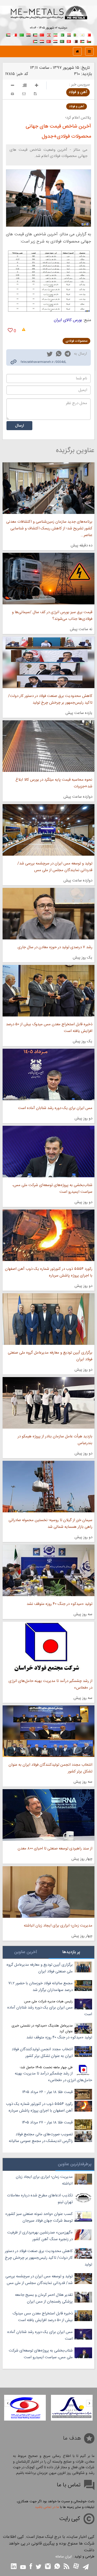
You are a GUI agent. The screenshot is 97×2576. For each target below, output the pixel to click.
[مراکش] (42, 34)
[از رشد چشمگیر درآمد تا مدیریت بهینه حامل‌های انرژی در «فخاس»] (48, 1647)
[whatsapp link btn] (57, 2567)
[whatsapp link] (59, 355)
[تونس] (69, 41)
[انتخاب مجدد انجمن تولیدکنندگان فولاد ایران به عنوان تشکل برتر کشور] (48, 1731)
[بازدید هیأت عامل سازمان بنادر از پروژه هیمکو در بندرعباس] (48, 1403)
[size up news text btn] (37, 86)
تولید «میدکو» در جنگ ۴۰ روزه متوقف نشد (59, 1604)
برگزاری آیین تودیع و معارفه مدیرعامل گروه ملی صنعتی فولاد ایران (50, 1356)
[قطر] (76, 41)
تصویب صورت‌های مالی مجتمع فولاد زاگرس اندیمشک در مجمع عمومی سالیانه (41, 2138)
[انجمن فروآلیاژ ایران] (25, 2408)
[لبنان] (49, 34)
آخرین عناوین (26, 1952)
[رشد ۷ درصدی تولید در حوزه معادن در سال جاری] (48, 914)
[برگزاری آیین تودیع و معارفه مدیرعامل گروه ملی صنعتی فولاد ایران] (48, 1319)
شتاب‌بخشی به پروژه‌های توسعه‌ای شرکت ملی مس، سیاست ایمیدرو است (52, 1189)
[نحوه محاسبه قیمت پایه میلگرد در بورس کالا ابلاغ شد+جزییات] (48, 746)
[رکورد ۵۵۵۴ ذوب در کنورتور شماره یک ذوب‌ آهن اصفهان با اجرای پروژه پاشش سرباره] (48, 1235)
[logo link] (48, 18)
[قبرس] (82, 34)
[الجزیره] (76, 34)
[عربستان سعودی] (62, 41)
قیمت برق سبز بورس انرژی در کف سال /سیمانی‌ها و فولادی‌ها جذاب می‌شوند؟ (52, 616)
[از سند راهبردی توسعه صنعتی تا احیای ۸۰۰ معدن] (48, 1815)
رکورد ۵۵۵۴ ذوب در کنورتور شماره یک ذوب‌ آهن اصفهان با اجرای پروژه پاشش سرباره (49, 1272)
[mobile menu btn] (89, 51)
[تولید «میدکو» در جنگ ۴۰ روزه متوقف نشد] (48, 1570)
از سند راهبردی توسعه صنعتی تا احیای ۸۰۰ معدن (55, 1849)
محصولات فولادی (76, 341)
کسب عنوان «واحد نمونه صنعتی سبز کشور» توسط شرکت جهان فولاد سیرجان (39, 2217)
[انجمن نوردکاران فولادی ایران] (72, 2408)
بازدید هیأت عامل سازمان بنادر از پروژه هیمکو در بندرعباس (55, 1440)
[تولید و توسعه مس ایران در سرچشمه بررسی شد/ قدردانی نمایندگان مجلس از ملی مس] (48, 830)
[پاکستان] (62, 34)
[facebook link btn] (31, 2567)
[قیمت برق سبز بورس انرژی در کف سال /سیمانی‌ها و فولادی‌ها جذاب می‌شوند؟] (48, 579)
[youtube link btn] (23, 2568)
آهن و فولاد (78, 92)
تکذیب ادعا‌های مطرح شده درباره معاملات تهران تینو (40, 2199)
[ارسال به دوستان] (24, 94)
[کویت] (35, 34)
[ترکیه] (49, 41)
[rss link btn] (66, 2567)
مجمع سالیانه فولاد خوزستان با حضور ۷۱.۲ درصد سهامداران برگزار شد (40, 1987)
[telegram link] (68, 355)
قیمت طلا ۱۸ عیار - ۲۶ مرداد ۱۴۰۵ (47, 2092)
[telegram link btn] (86, 2567)
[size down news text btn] (13, 86)
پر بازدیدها (71, 1952)
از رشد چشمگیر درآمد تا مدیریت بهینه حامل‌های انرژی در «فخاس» (50, 1684)
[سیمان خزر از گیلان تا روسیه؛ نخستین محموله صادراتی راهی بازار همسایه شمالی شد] (48, 1487)
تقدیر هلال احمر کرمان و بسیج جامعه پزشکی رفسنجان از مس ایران (44, 2298)
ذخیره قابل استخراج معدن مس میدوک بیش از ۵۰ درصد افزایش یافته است (49, 1028)
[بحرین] (89, 34)
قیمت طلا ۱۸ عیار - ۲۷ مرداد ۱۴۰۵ (47, 2123)
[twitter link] (50, 355)
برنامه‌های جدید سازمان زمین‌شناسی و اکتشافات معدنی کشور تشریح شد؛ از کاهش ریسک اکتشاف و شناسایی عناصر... (49, 528)
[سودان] (8, 34)
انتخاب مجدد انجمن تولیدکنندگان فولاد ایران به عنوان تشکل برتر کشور (50, 1768)
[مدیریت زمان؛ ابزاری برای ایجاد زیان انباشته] (48, 1892)
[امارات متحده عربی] (35, 41)
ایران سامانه (64, 2557)
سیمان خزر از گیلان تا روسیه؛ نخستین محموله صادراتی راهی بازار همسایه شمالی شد (50, 1524)
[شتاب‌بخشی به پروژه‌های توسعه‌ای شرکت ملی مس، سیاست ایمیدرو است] (48, 1152)
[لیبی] (22, 34)
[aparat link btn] (76, 2567)
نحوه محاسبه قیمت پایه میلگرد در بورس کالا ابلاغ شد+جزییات (54, 783)
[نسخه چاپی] (12, 94)
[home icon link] (77, 51)
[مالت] (15, 34)
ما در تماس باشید (47, 2507)
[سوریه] (55, 41)
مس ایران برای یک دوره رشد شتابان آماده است (55, 1108)
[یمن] (42, 41)
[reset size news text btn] (25, 86)
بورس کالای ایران (68, 320)
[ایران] (55, 34)
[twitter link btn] (39, 2567)
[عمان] (89, 41)
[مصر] (69, 34)
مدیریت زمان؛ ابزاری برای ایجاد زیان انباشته (58, 1926)
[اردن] (82, 41)
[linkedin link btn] (14, 2567)
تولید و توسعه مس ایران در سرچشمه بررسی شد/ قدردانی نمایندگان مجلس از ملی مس (55, 867)
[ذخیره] (35, 94)
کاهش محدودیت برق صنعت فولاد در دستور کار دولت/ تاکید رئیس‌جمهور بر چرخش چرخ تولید (50, 699)
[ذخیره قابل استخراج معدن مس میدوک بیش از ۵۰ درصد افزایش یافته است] (48, 991)
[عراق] (28, 34)
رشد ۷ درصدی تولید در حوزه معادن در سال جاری (55, 947)
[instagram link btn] (48, 2567)
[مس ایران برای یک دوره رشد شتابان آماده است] (48, 1074)
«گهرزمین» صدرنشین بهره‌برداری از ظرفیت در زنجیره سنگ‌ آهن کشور (40, 2236)
